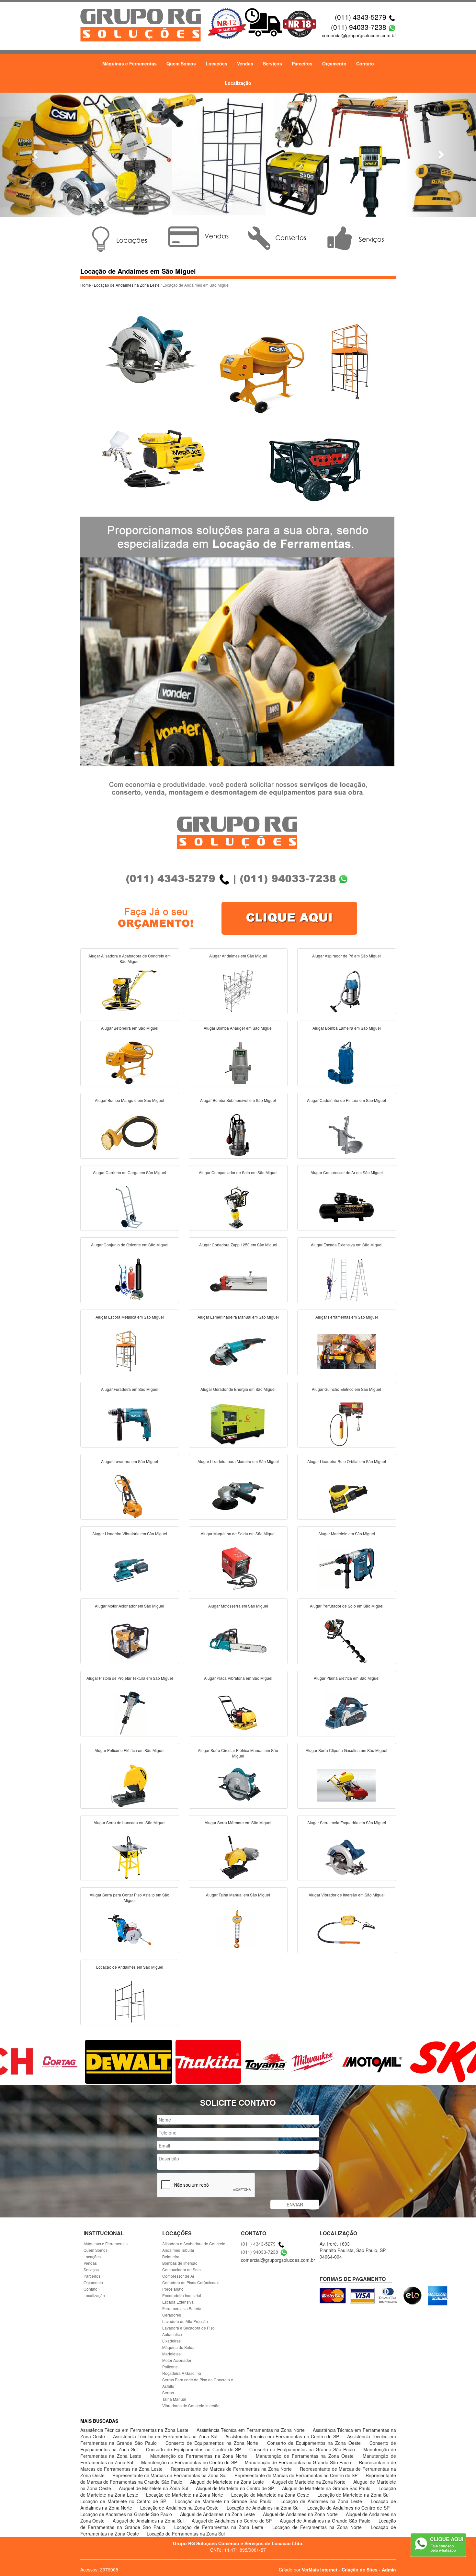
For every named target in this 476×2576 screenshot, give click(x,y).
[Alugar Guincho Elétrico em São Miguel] (346, 1423)
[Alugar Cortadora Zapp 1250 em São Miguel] (238, 1279)
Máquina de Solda (178, 2347)
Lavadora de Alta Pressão (185, 2321)
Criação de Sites (360, 2570)
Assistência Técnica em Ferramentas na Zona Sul (166, 2436)
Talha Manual (174, 2399)
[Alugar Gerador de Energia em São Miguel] (238, 1423)
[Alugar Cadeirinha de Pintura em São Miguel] (346, 1134)
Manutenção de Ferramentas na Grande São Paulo (299, 2462)
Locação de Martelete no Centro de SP (125, 2501)
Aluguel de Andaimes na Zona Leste (218, 2514)
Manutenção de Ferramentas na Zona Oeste (306, 2456)
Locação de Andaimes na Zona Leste (127, 285)
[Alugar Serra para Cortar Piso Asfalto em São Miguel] (130, 1929)
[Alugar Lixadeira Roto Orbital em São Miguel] (346, 1495)
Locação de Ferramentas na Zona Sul (186, 2534)
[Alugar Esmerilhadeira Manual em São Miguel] (238, 1351)
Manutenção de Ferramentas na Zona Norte (200, 2456)
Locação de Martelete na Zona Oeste (271, 2495)
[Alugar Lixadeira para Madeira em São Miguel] (238, 1495)
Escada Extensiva (178, 2302)
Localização (238, 83)
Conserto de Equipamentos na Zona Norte (213, 2443)
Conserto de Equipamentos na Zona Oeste (315, 2443)
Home (86, 285)
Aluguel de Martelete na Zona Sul (154, 2488)
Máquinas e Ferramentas (130, 63)
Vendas (245, 63)
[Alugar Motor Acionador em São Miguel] (130, 1640)
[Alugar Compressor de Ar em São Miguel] (346, 1207)
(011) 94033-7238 (359, 27)
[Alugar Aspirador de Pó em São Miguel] (346, 990)
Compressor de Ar (178, 2276)
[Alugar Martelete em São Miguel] (346, 1568)
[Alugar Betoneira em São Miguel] (130, 1062)
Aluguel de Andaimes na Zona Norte (301, 2514)
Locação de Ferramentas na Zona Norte (318, 2527)
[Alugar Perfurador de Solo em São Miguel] (346, 1640)
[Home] (141, 24)
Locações (216, 63)
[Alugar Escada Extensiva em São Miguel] (346, 1279)
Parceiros (302, 63)
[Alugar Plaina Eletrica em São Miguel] (346, 1712)
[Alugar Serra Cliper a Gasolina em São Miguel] (346, 1784)
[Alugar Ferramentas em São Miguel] (346, 1351)
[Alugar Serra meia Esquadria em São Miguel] (346, 1857)
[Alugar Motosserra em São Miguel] (238, 1640)
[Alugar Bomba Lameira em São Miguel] (346, 1062)
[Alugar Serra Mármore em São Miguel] (238, 1857)
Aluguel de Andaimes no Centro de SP (232, 2521)
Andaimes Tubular (178, 2250)
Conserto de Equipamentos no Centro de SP (194, 2449)
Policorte (170, 2367)
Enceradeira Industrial (182, 2295)
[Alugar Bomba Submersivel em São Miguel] (238, 1134)
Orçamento (334, 63)
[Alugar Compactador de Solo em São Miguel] (238, 1207)
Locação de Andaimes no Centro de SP (348, 2508)
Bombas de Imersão (180, 2263)
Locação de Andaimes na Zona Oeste (180, 2508)
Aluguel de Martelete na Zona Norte (309, 2482)
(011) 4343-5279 (361, 17)
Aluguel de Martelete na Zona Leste (228, 2482)
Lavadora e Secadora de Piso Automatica (188, 2331)
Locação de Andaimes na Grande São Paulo (127, 2514)
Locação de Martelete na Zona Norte (185, 2495)
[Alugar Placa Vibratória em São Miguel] (238, 1712)
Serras (168, 2393)
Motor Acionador (177, 2360)
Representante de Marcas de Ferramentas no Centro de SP (297, 2475)
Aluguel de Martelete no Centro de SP (236, 2488)
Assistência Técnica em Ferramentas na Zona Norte (251, 2430)
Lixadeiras (171, 2341)
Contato (365, 63)
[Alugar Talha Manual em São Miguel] (238, 1929)
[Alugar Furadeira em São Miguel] (130, 1423)
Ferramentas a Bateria (182, 2308)
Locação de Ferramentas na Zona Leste (220, 2527)
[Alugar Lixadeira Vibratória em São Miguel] (130, 1568)
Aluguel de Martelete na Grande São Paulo (327, 2488)
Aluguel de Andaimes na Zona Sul (149, 2521)
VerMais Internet (320, 2570)
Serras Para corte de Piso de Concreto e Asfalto (198, 2383)
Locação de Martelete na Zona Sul (353, 2495)
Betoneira (171, 2256)
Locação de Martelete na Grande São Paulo (225, 2501)
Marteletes (171, 2354)
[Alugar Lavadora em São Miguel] (130, 1495)
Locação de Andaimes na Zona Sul (264, 2508)
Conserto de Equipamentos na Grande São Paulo (303, 2449)
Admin (389, 2570)
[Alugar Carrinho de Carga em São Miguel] (130, 1207)
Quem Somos (181, 63)
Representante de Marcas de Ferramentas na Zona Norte (232, 2469)
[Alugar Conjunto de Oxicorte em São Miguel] (130, 1279)
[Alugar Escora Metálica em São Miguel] (130, 1351)
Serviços (272, 63)
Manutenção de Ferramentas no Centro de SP (190, 2462)
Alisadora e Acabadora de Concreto (194, 2244)
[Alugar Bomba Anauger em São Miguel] (238, 1062)
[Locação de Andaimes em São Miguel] (130, 2001)
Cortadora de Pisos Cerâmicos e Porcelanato (191, 2286)
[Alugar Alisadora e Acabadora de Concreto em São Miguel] (130, 990)
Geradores (172, 2315)
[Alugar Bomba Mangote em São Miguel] (130, 1134)
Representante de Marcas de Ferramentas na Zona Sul (170, 2475)
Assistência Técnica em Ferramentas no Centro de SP (283, 2436)
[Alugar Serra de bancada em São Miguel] (130, 1857)
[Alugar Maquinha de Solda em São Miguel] (238, 1568)
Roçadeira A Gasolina (182, 2373)
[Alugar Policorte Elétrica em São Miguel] (130, 1784)
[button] (36, 155)
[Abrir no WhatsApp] (392, 27)
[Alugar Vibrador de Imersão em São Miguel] (346, 1929)
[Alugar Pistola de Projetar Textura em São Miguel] (130, 1712)
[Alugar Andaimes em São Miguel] (238, 990)
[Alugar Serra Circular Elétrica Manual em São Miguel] (238, 1784)
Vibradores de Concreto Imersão (191, 2405)
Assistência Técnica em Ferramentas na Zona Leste (135, 2430)
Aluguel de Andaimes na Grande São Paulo (326, 2521)
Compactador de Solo (181, 2269)
